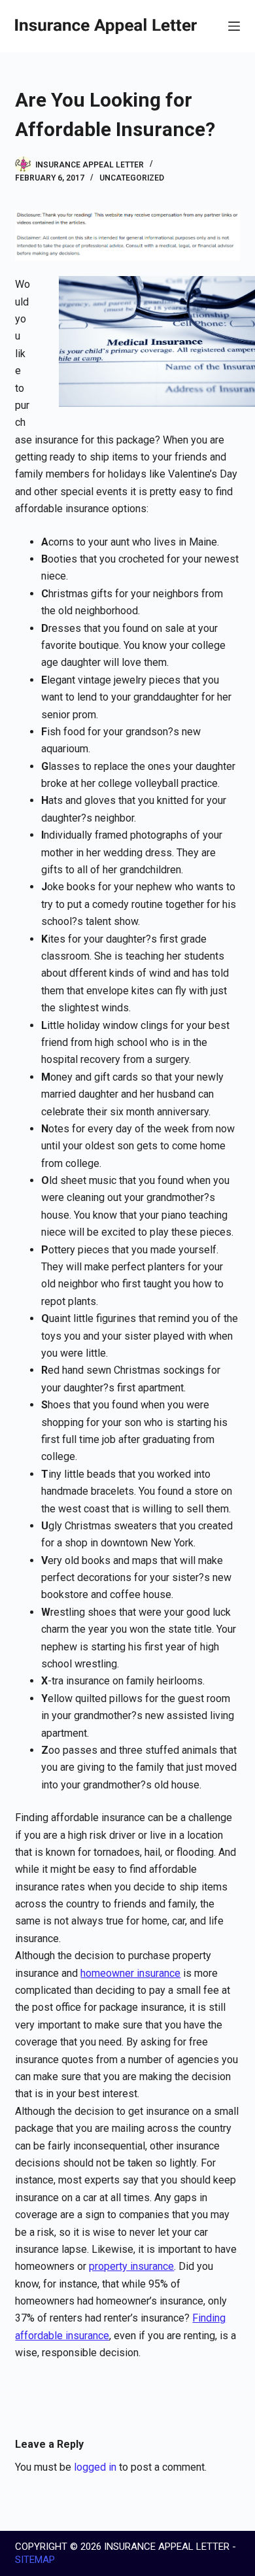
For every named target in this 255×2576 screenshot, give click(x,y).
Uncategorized (132, 178)
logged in (95, 2467)
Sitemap (35, 2560)
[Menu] (234, 26)
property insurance (131, 2266)
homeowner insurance (130, 1973)
